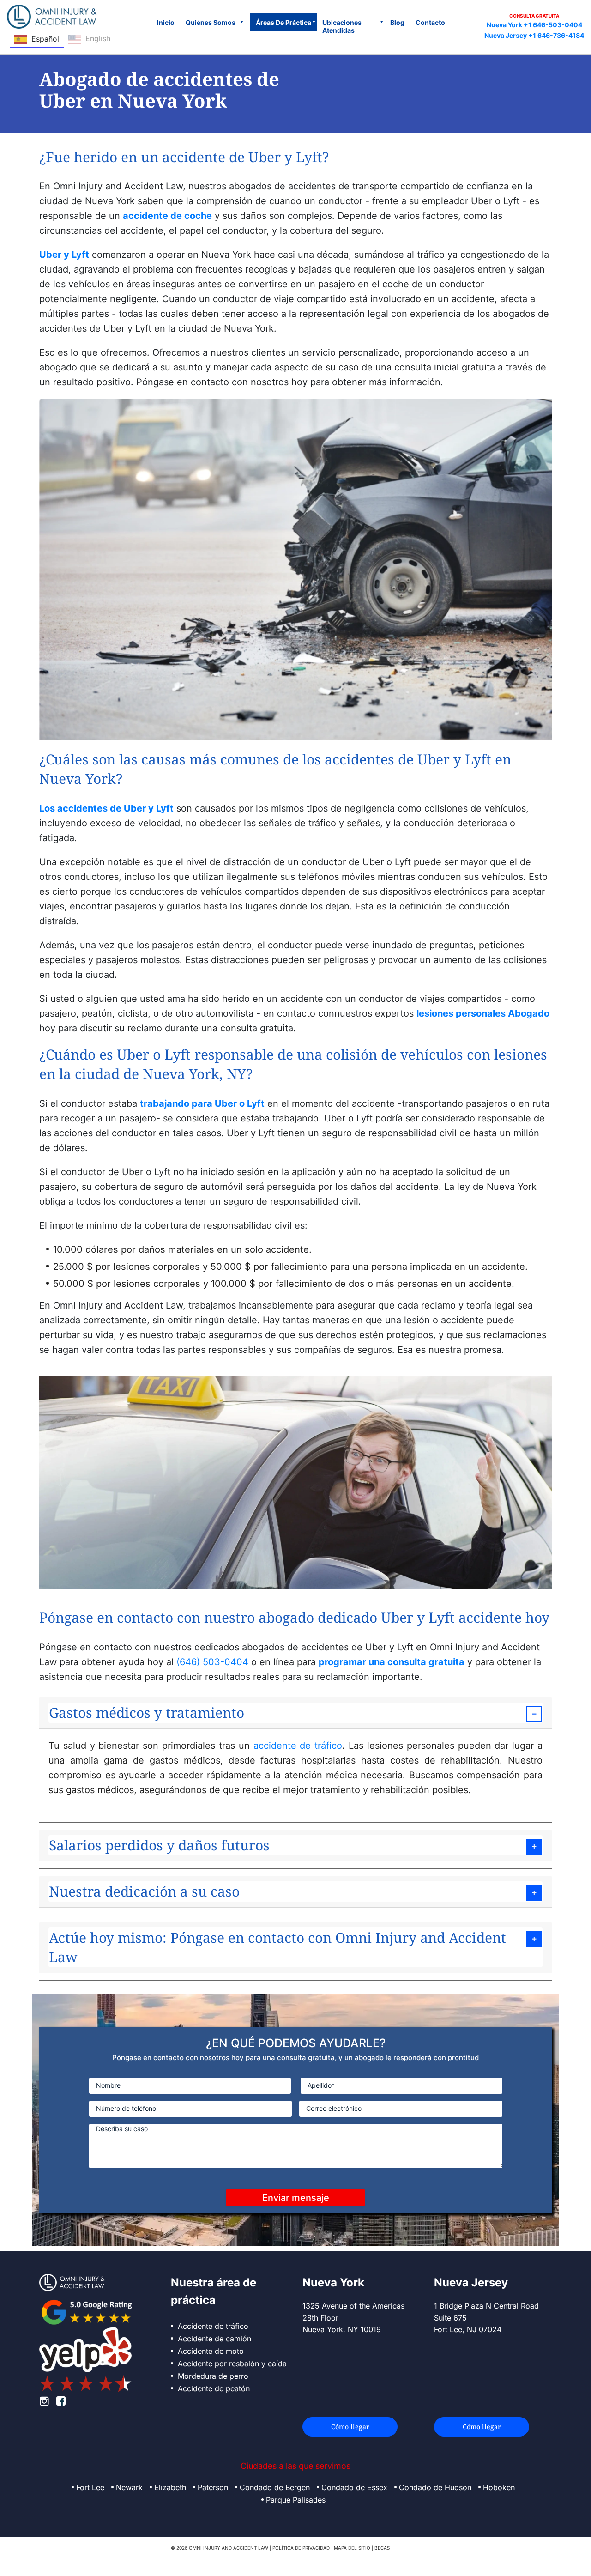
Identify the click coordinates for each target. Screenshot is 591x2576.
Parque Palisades (296, 2500)
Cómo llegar (350, 2427)
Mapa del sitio (352, 2548)
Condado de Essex (354, 2487)
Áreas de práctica (283, 22)
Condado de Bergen (275, 2487)
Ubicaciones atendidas (342, 26)
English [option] (98, 38)
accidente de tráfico (298, 1746)
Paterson (213, 2487)
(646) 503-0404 (212, 1662)
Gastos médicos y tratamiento (147, 1712)
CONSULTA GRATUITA (534, 16)
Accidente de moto (211, 2351)
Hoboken (499, 2487)
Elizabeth (170, 2487)
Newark (129, 2487)
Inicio (166, 22)
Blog (397, 22)
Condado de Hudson (435, 2487)
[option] (89, 40)
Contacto (430, 22)
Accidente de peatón (214, 2388)
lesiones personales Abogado (483, 1013)
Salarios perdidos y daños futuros (159, 1845)
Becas (382, 2548)
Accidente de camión (214, 2339)
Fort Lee (90, 2487)
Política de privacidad (301, 2548)
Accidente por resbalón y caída (232, 2364)
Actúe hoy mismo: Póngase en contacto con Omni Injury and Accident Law (277, 1947)
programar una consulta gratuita (392, 1662)
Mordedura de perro (213, 2376)
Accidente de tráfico (213, 2326)
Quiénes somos (211, 22)
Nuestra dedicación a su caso (144, 1891)
